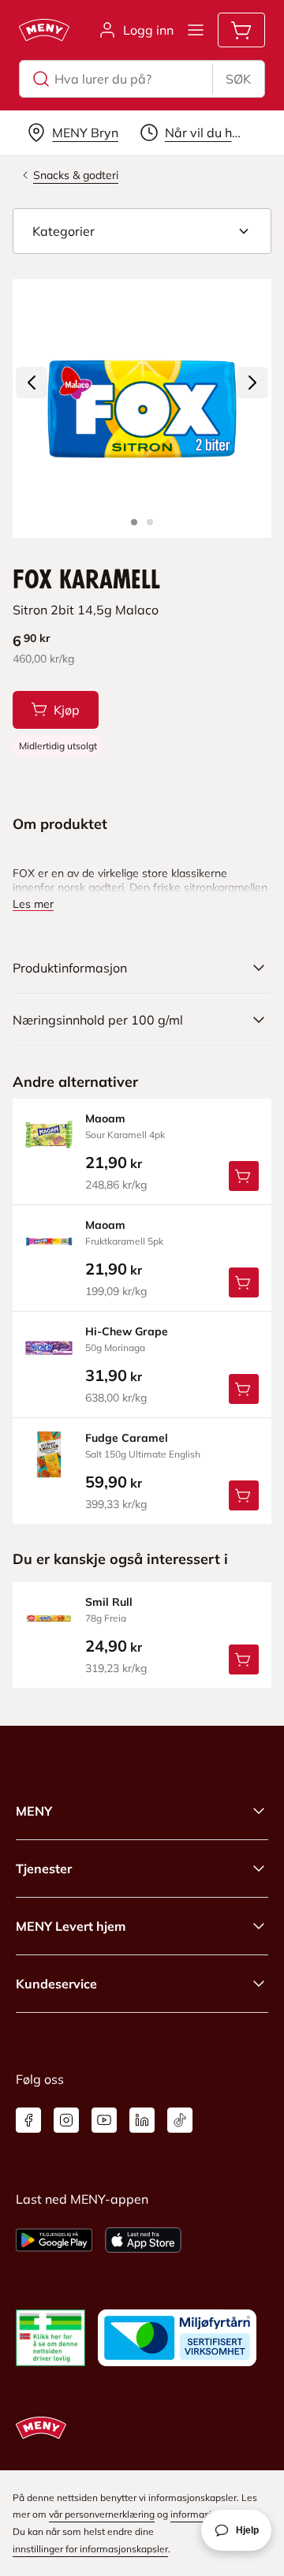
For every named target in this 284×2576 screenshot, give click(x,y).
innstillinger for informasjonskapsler (90, 2549)
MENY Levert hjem (71, 1926)
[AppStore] (143, 2240)
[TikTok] (180, 2120)
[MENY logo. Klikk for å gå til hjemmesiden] (44, 30)
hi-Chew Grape (127, 1331)
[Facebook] (28, 2120)
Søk (238, 79)
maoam (105, 1118)
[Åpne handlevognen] (241, 30)
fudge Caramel (127, 1438)
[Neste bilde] (252, 383)
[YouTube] (104, 2120)
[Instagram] (66, 2120)
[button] (142, 231)
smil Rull (109, 1602)
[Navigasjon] (196, 30)
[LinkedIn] (142, 2120)
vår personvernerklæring (102, 2514)
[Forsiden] (150, 522)
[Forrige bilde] (32, 383)
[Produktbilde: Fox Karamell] (134, 522)
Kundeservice (56, 1984)
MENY (34, 1811)
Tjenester (44, 1869)
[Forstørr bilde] (142, 409)
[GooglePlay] (54, 2240)
